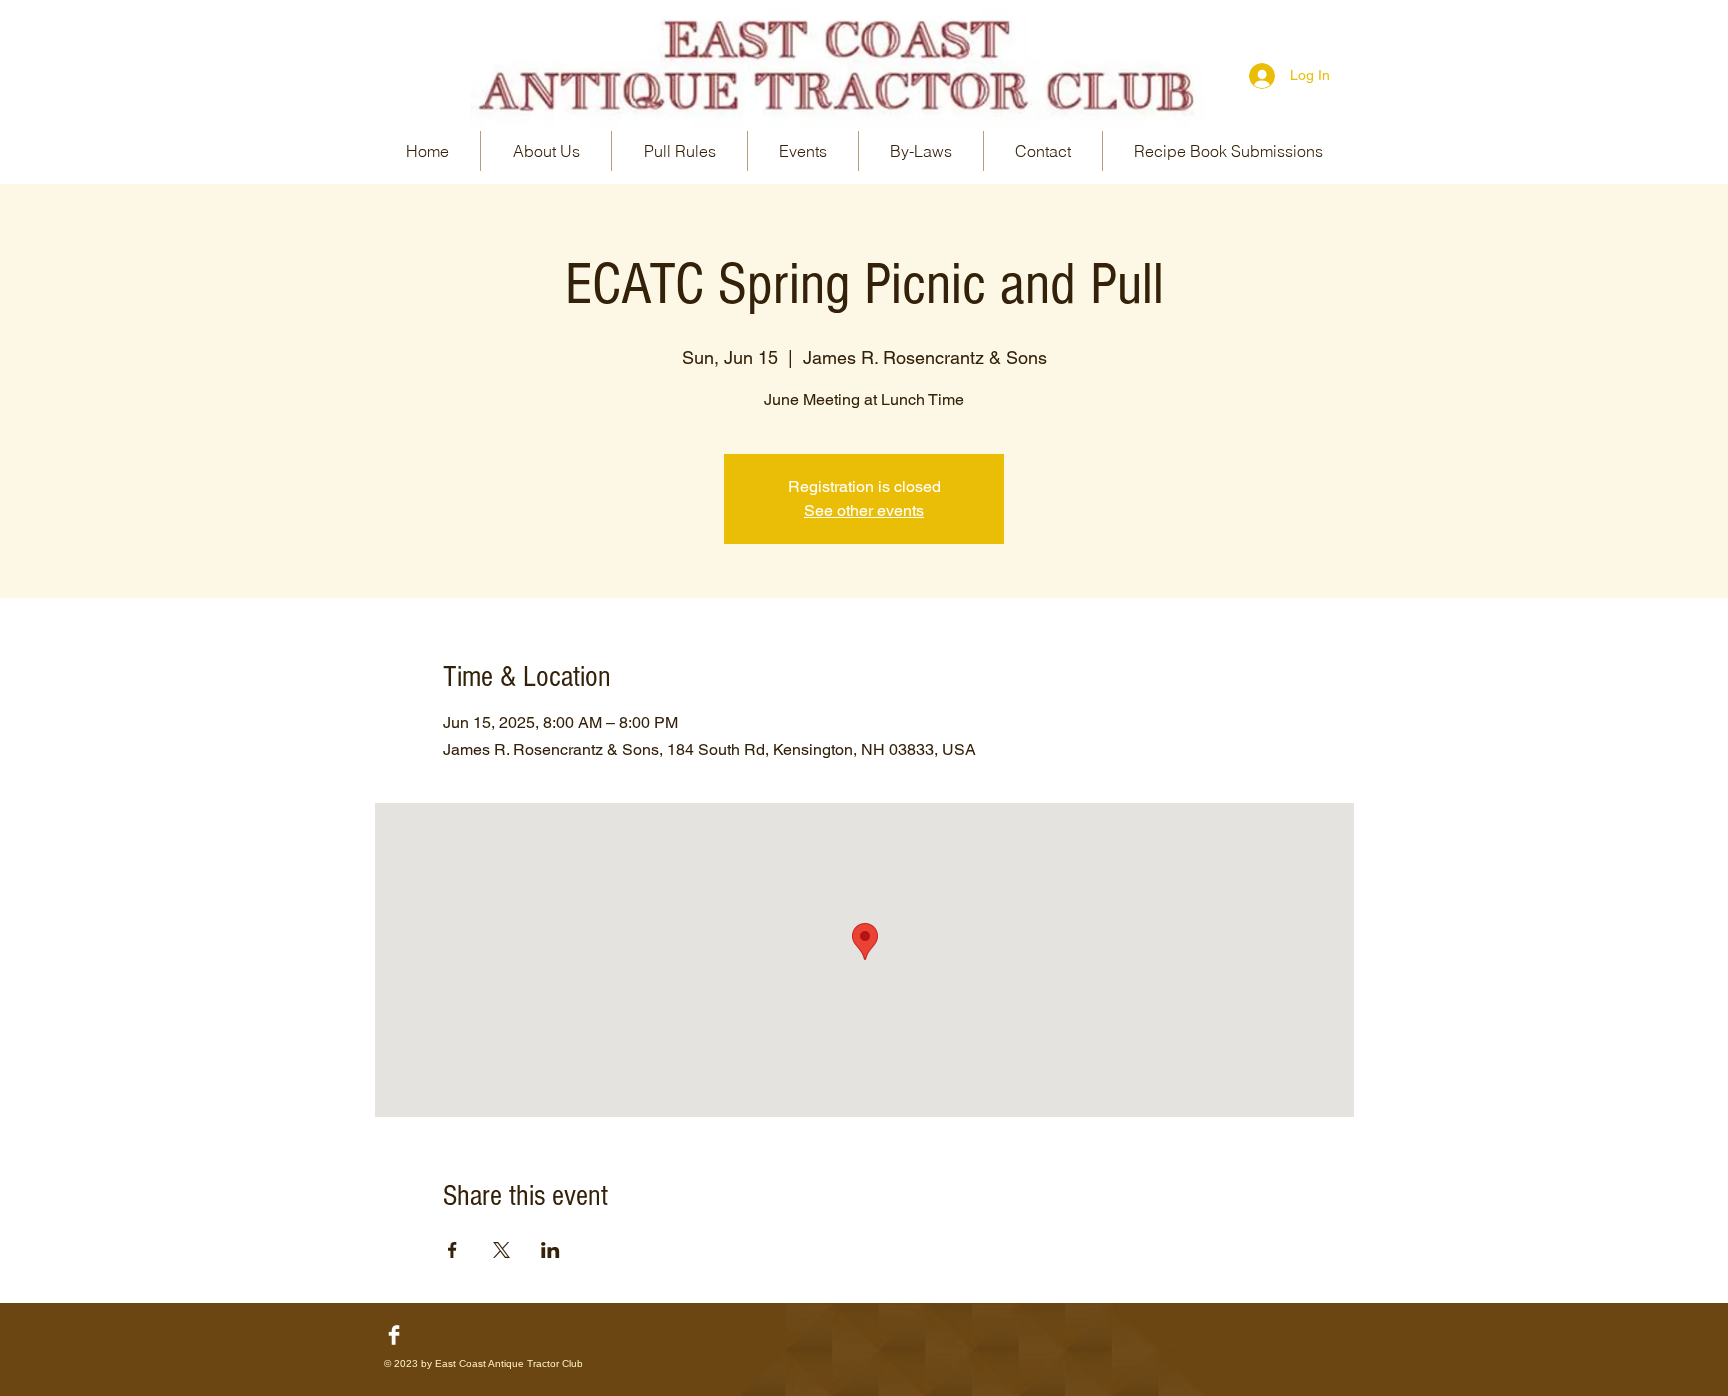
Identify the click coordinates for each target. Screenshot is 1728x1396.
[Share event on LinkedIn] (550, 1250)
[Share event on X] (501, 1250)
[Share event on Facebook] (452, 1250)
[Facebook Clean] (394, 1335)
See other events (864, 510)
